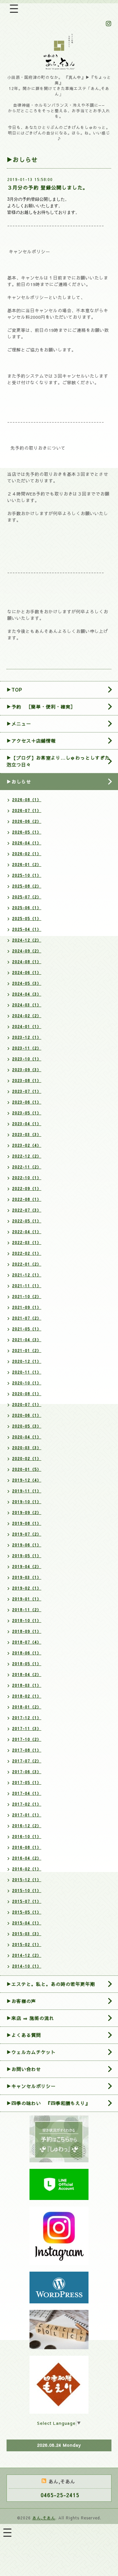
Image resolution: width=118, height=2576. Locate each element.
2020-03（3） (27, 1448)
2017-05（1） (27, 1782)
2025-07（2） (27, 897)
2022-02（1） (27, 1253)
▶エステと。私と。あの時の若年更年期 (51, 1984)
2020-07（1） (27, 1404)
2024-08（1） (27, 962)
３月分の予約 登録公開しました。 (48, 187)
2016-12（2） (27, 1826)
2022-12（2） (27, 1156)
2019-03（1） (27, 1577)
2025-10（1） (27, 875)
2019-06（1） (27, 1545)
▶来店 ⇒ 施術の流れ (30, 2018)
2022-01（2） (27, 1264)
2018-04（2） (27, 1674)
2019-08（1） (27, 1523)
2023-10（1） (27, 1059)
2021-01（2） (27, 1350)
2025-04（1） (27, 929)
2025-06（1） (27, 908)
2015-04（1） (27, 1923)
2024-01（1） (27, 1026)
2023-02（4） (27, 1145)
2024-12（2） (27, 940)
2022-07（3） (27, 1210)
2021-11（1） (27, 1286)
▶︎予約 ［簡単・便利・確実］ (41, 707)
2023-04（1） (27, 1124)
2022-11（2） (27, 1167)
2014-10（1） (27, 1966)
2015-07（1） (27, 1901)
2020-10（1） (27, 1383)
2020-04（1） (27, 1437)
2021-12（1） (27, 1275)
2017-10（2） (27, 1739)
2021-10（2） (27, 1296)
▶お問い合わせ (24, 2069)
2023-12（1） (27, 1037)
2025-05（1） (27, 918)
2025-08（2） (27, 886)
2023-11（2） (27, 1048)
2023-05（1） (27, 1113)
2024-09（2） (27, 951)
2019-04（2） (27, 1566)
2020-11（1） (27, 1372)
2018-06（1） (27, 1653)
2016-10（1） (27, 1836)
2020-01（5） (27, 1469)
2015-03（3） (27, 1934)
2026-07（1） (27, 810)
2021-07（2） (27, 1318)
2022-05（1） (27, 1221)
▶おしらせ (19, 782)
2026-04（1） (27, 843)
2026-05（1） (27, 832)
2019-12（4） (27, 1480)
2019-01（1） (27, 1599)
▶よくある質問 (24, 2035)
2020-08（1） (27, 1394)
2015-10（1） (27, 1890)
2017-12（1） (27, 1718)
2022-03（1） (27, 1242)
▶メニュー (19, 724)
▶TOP (14, 690)
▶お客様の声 (21, 2001)
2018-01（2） (27, 1707)
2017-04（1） (27, 1793)
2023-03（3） (27, 1134)
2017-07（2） (27, 1761)
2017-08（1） (27, 1750)
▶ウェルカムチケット (31, 2052)
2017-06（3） (27, 1772)
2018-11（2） (27, 1610)
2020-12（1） (27, 1361)
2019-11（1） (27, 1491)
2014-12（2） (27, 1955)
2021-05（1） (27, 1329)
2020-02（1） (27, 1458)
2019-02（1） (27, 1588)
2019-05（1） (27, 1556)
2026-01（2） (27, 864)
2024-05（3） (27, 983)
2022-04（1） (27, 1232)
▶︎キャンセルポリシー (31, 2086)
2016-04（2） (27, 1858)
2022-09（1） (27, 1188)
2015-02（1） (27, 1944)
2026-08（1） (27, 800)
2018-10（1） (27, 1620)
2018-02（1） (27, 1696)
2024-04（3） (27, 994)
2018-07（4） (27, 1642)
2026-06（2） (27, 821)
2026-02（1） (27, 854)
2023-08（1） (27, 1080)
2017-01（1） (27, 1815)
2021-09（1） (27, 1307)
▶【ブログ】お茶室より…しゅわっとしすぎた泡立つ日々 (58, 761)
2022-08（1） (27, 1199)
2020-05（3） (27, 1426)
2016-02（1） (27, 1869)
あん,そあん (44, 2518)
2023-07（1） (27, 1091)
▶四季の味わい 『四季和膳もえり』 (48, 2103)
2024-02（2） (27, 1016)
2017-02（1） (27, 1804)
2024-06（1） (27, 972)
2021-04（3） (27, 1340)
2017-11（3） (27, 1728)
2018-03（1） (27, 1685)
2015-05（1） (27, 1912)
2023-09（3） (27, 1070)
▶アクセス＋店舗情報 (31, 741)
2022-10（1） (27, 1178)
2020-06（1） (27, 1415)
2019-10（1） (27, 1502)
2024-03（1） (27, 1005)
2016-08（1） (27, 1847)
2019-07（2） (27, 1534)
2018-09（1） (27, 1631)
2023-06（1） (27, 1102)
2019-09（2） (27, 1512)
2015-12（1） (27, 1880)
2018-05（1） (27, 1664)
